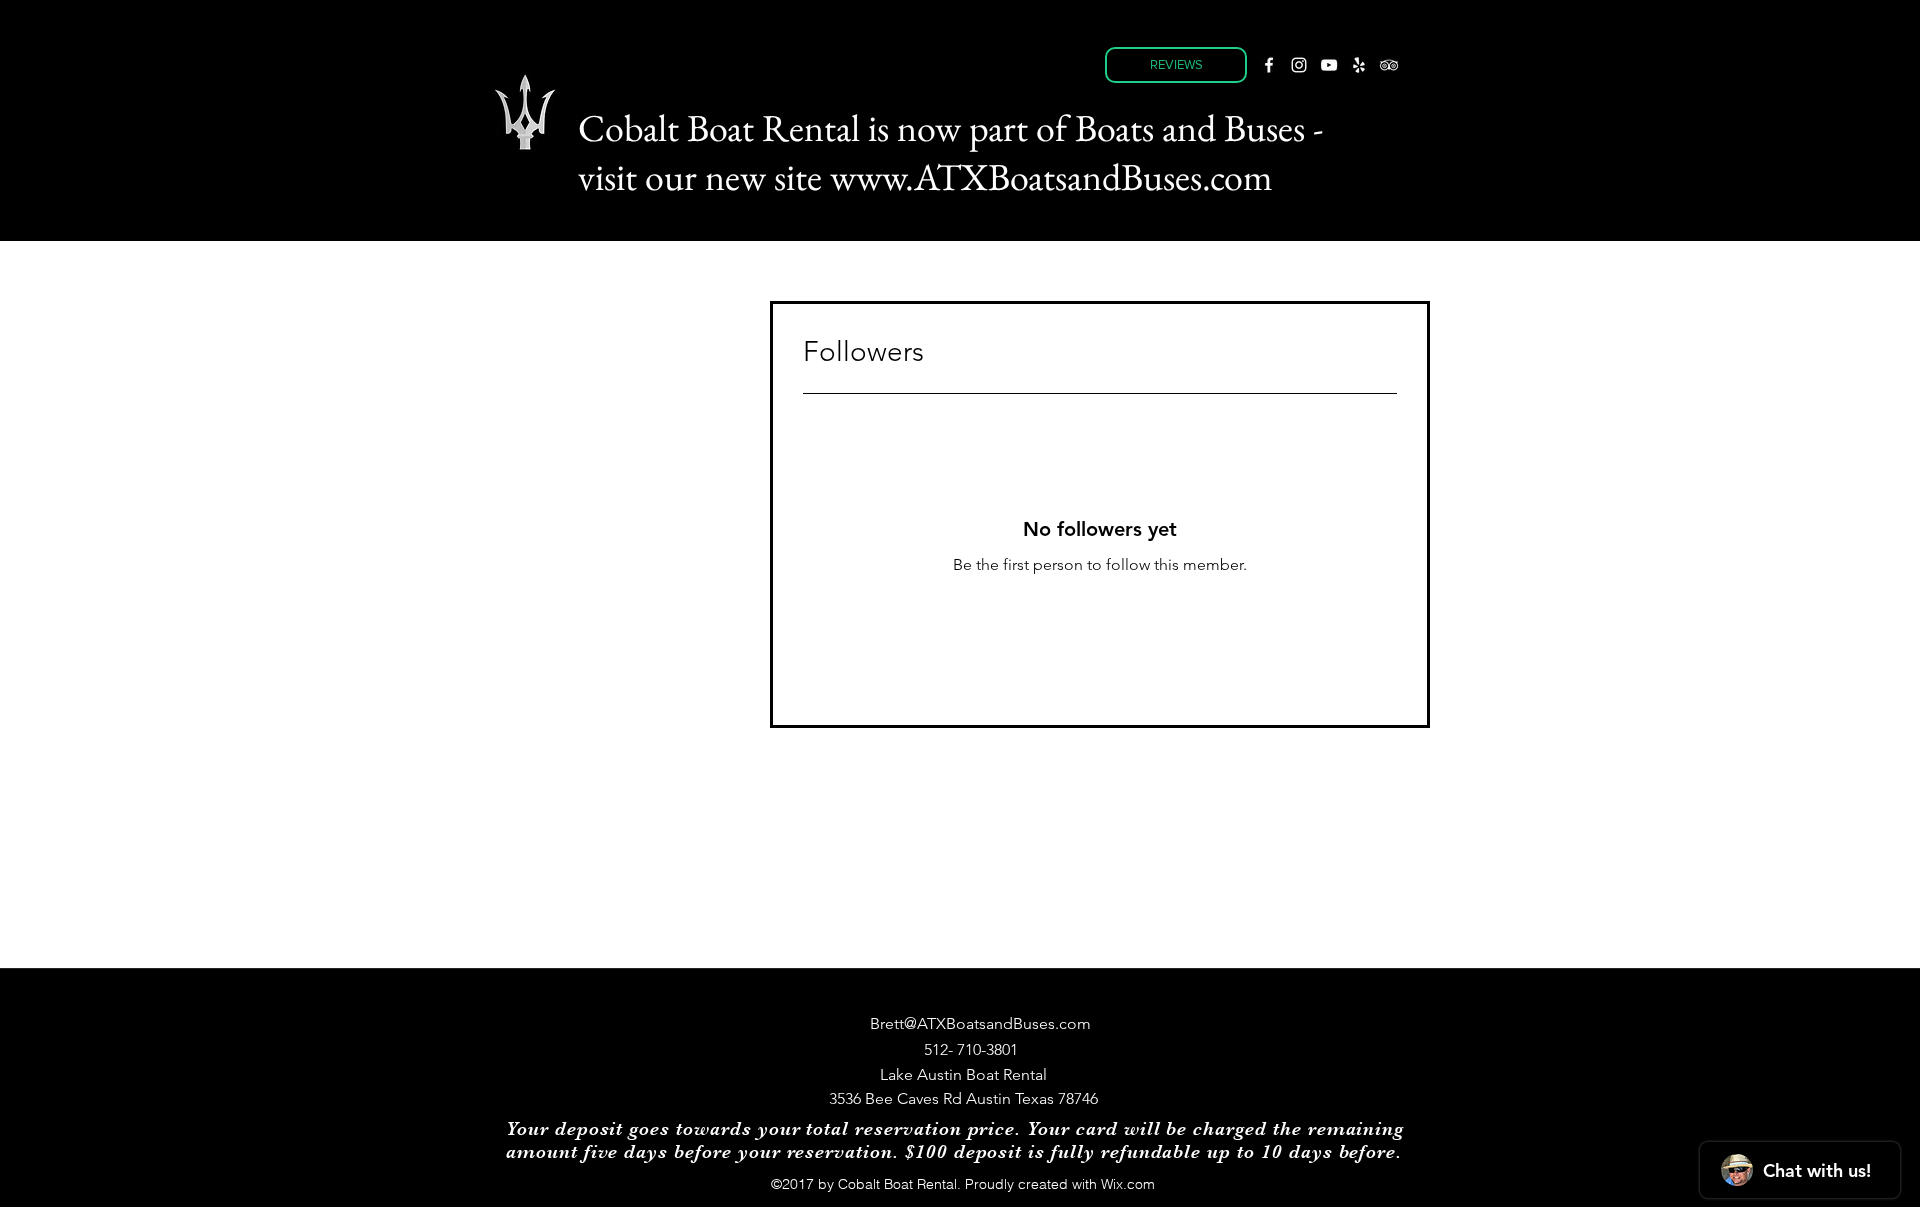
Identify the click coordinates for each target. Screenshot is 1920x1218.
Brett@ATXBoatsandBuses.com (980, 1023)
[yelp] (1359, 65)
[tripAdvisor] (1389, 65)
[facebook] (1269, 65)
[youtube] (1329, 65)
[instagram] (1299, 65)
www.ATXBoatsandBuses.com (1051, 176)
